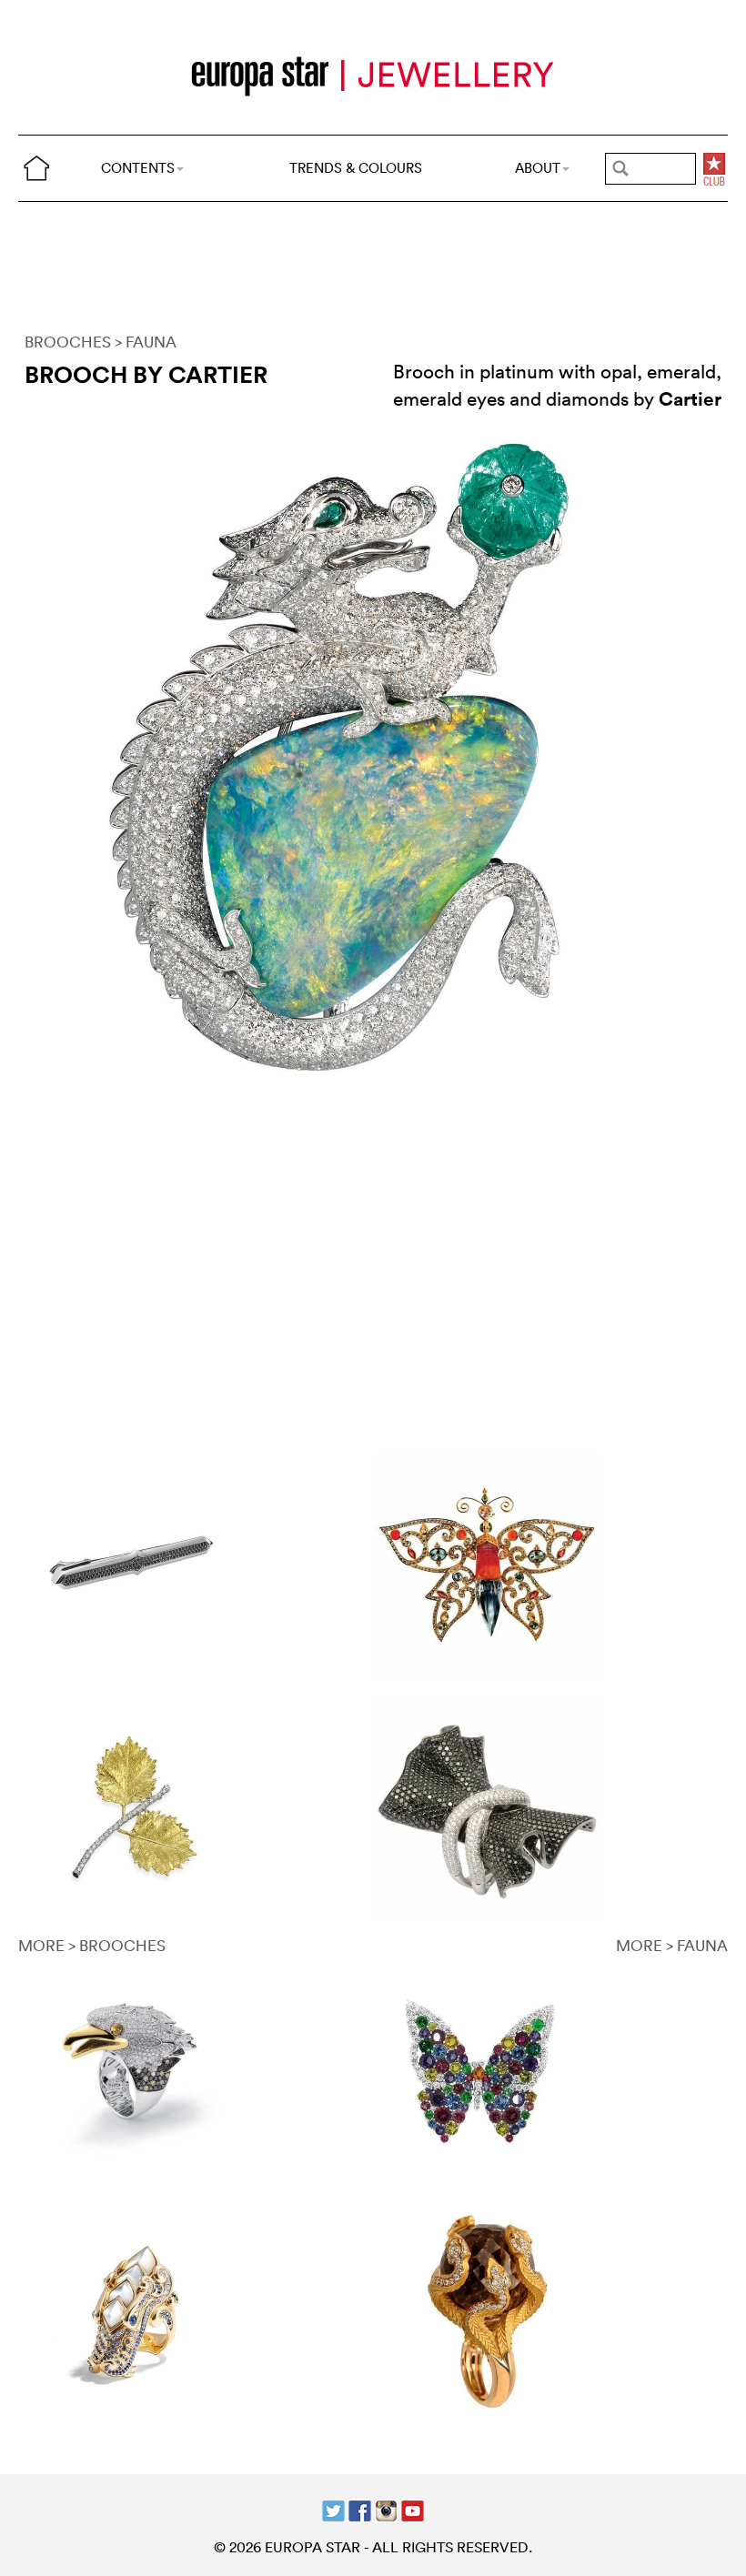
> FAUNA (146, 342)
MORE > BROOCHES (92, 1945)
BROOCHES (68, 342)
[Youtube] (413, 2508)
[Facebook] (360, 2508)
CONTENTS (138, 168)
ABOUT (538, 168)
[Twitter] (333, 2508)
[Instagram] (386, 2508)
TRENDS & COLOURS (356, 168)
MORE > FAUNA (672, 1945)
